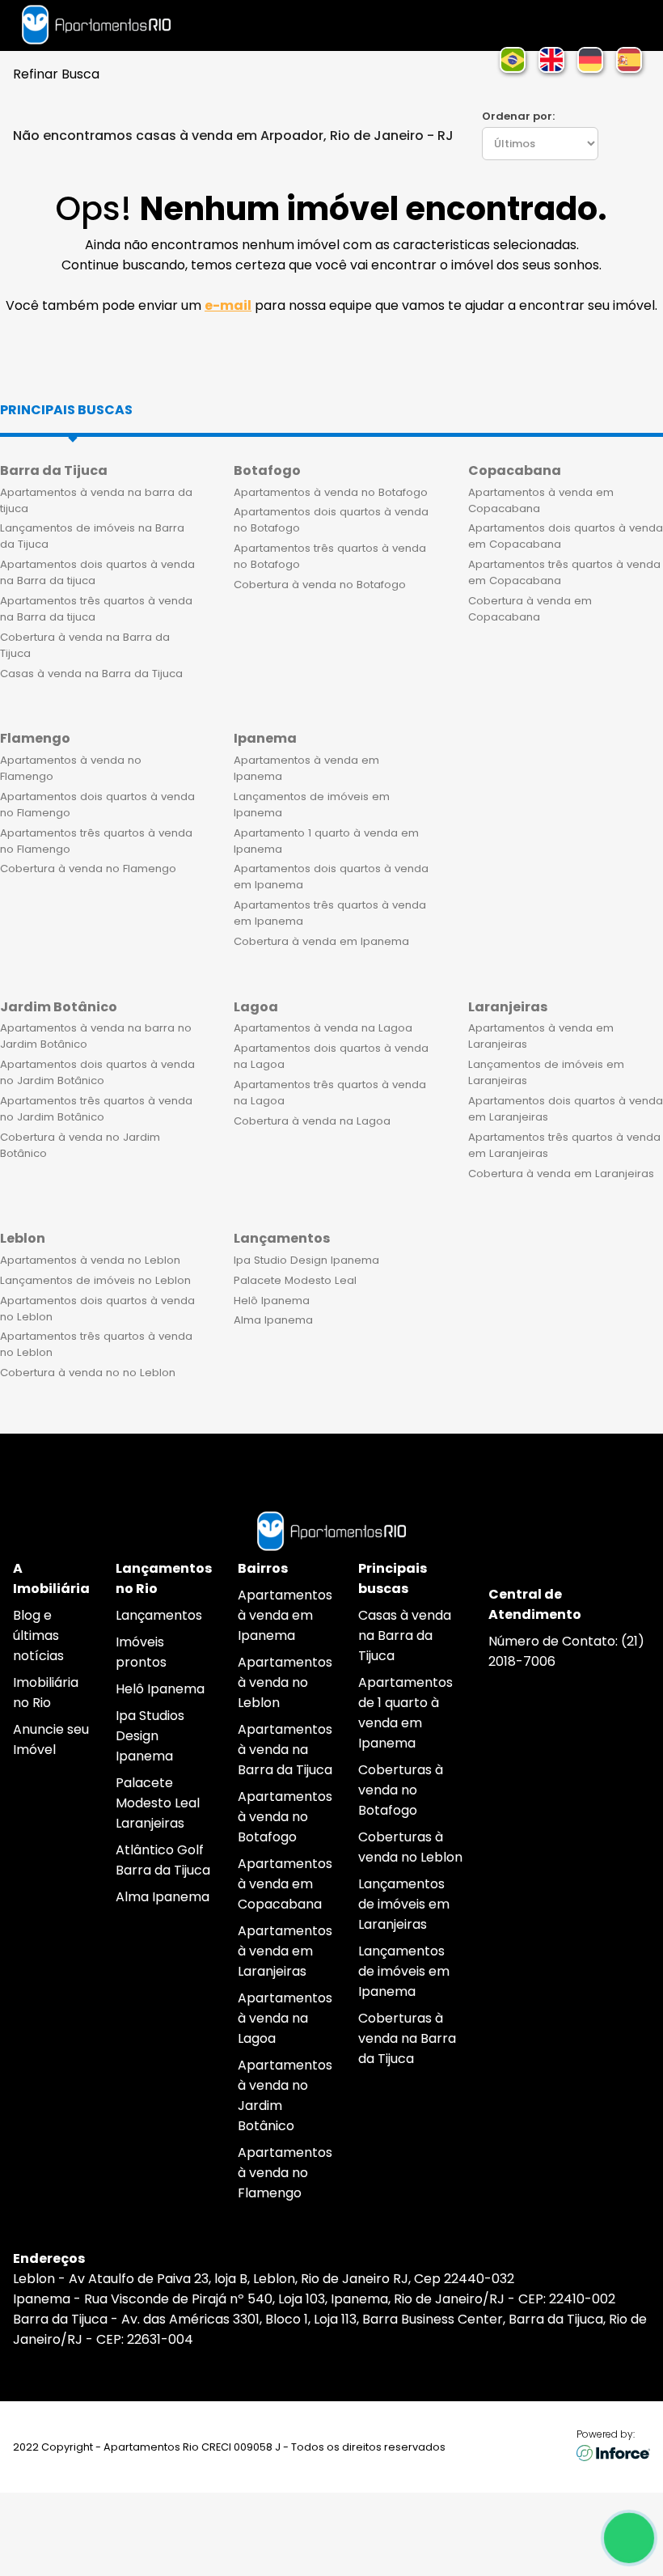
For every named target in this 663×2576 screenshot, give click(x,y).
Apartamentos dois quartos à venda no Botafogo (331, 520)
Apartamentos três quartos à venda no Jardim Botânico (96, 1109)
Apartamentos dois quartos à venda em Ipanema (331, 877)
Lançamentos (159, 1615)
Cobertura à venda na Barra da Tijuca (85, 645)
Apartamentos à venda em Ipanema (306, 768)
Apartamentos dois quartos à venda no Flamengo (97, 805)
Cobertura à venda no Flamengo (88, 869)
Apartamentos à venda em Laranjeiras (541, 1036)
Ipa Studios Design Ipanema (150, 1736)
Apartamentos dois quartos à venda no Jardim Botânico (97, 1072)
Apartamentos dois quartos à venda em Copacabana (566, 536)
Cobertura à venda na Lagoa (312, 1121)
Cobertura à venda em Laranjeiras (561, 1174)
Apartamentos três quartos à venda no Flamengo (96, 841)
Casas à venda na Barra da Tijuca (91, 674)
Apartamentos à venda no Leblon (90, 1260)
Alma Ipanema (273, 1320)
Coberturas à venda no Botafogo (401, 1790)
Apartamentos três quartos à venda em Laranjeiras (564, 1145)
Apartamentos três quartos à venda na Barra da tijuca (96, 609)
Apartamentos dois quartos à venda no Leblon (97, 1309)
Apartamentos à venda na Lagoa (323, 1028)
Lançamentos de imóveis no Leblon (95, 1280)
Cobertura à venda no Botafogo (320, 585)
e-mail (228, 305)
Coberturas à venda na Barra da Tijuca (407, 2038)
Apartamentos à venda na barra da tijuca (96, 500)
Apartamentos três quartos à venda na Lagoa (330, 1093)
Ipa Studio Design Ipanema (306, 1260)
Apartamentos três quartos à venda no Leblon (96, 1344)
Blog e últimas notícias (38, 1635)
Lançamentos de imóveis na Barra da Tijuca (92, 536)
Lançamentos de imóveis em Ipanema (312, 805)
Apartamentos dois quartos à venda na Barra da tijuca (97, 572)
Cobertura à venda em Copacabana (530, 609)
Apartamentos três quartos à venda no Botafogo (330, 556)
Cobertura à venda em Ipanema (321, 941)
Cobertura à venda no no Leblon (88, 1373)
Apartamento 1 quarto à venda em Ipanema (326, 841)
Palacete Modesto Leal (295, 1280)
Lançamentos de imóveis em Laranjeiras (546, 1072)
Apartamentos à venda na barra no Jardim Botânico (96, 1036)
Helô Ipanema (272, 1301)
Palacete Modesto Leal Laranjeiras (158, 1803)
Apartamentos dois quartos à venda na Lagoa (331, 1056)
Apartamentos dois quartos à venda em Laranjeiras (566, 1109)
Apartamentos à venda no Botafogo (331, 492)
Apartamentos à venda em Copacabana (541, 500)
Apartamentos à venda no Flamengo (71, 768)
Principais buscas (66, 410)
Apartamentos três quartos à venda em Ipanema (330, 913)
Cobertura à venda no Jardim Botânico (80, 1145)
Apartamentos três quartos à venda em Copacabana (564, 572)
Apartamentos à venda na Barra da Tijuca (285, 1750)
